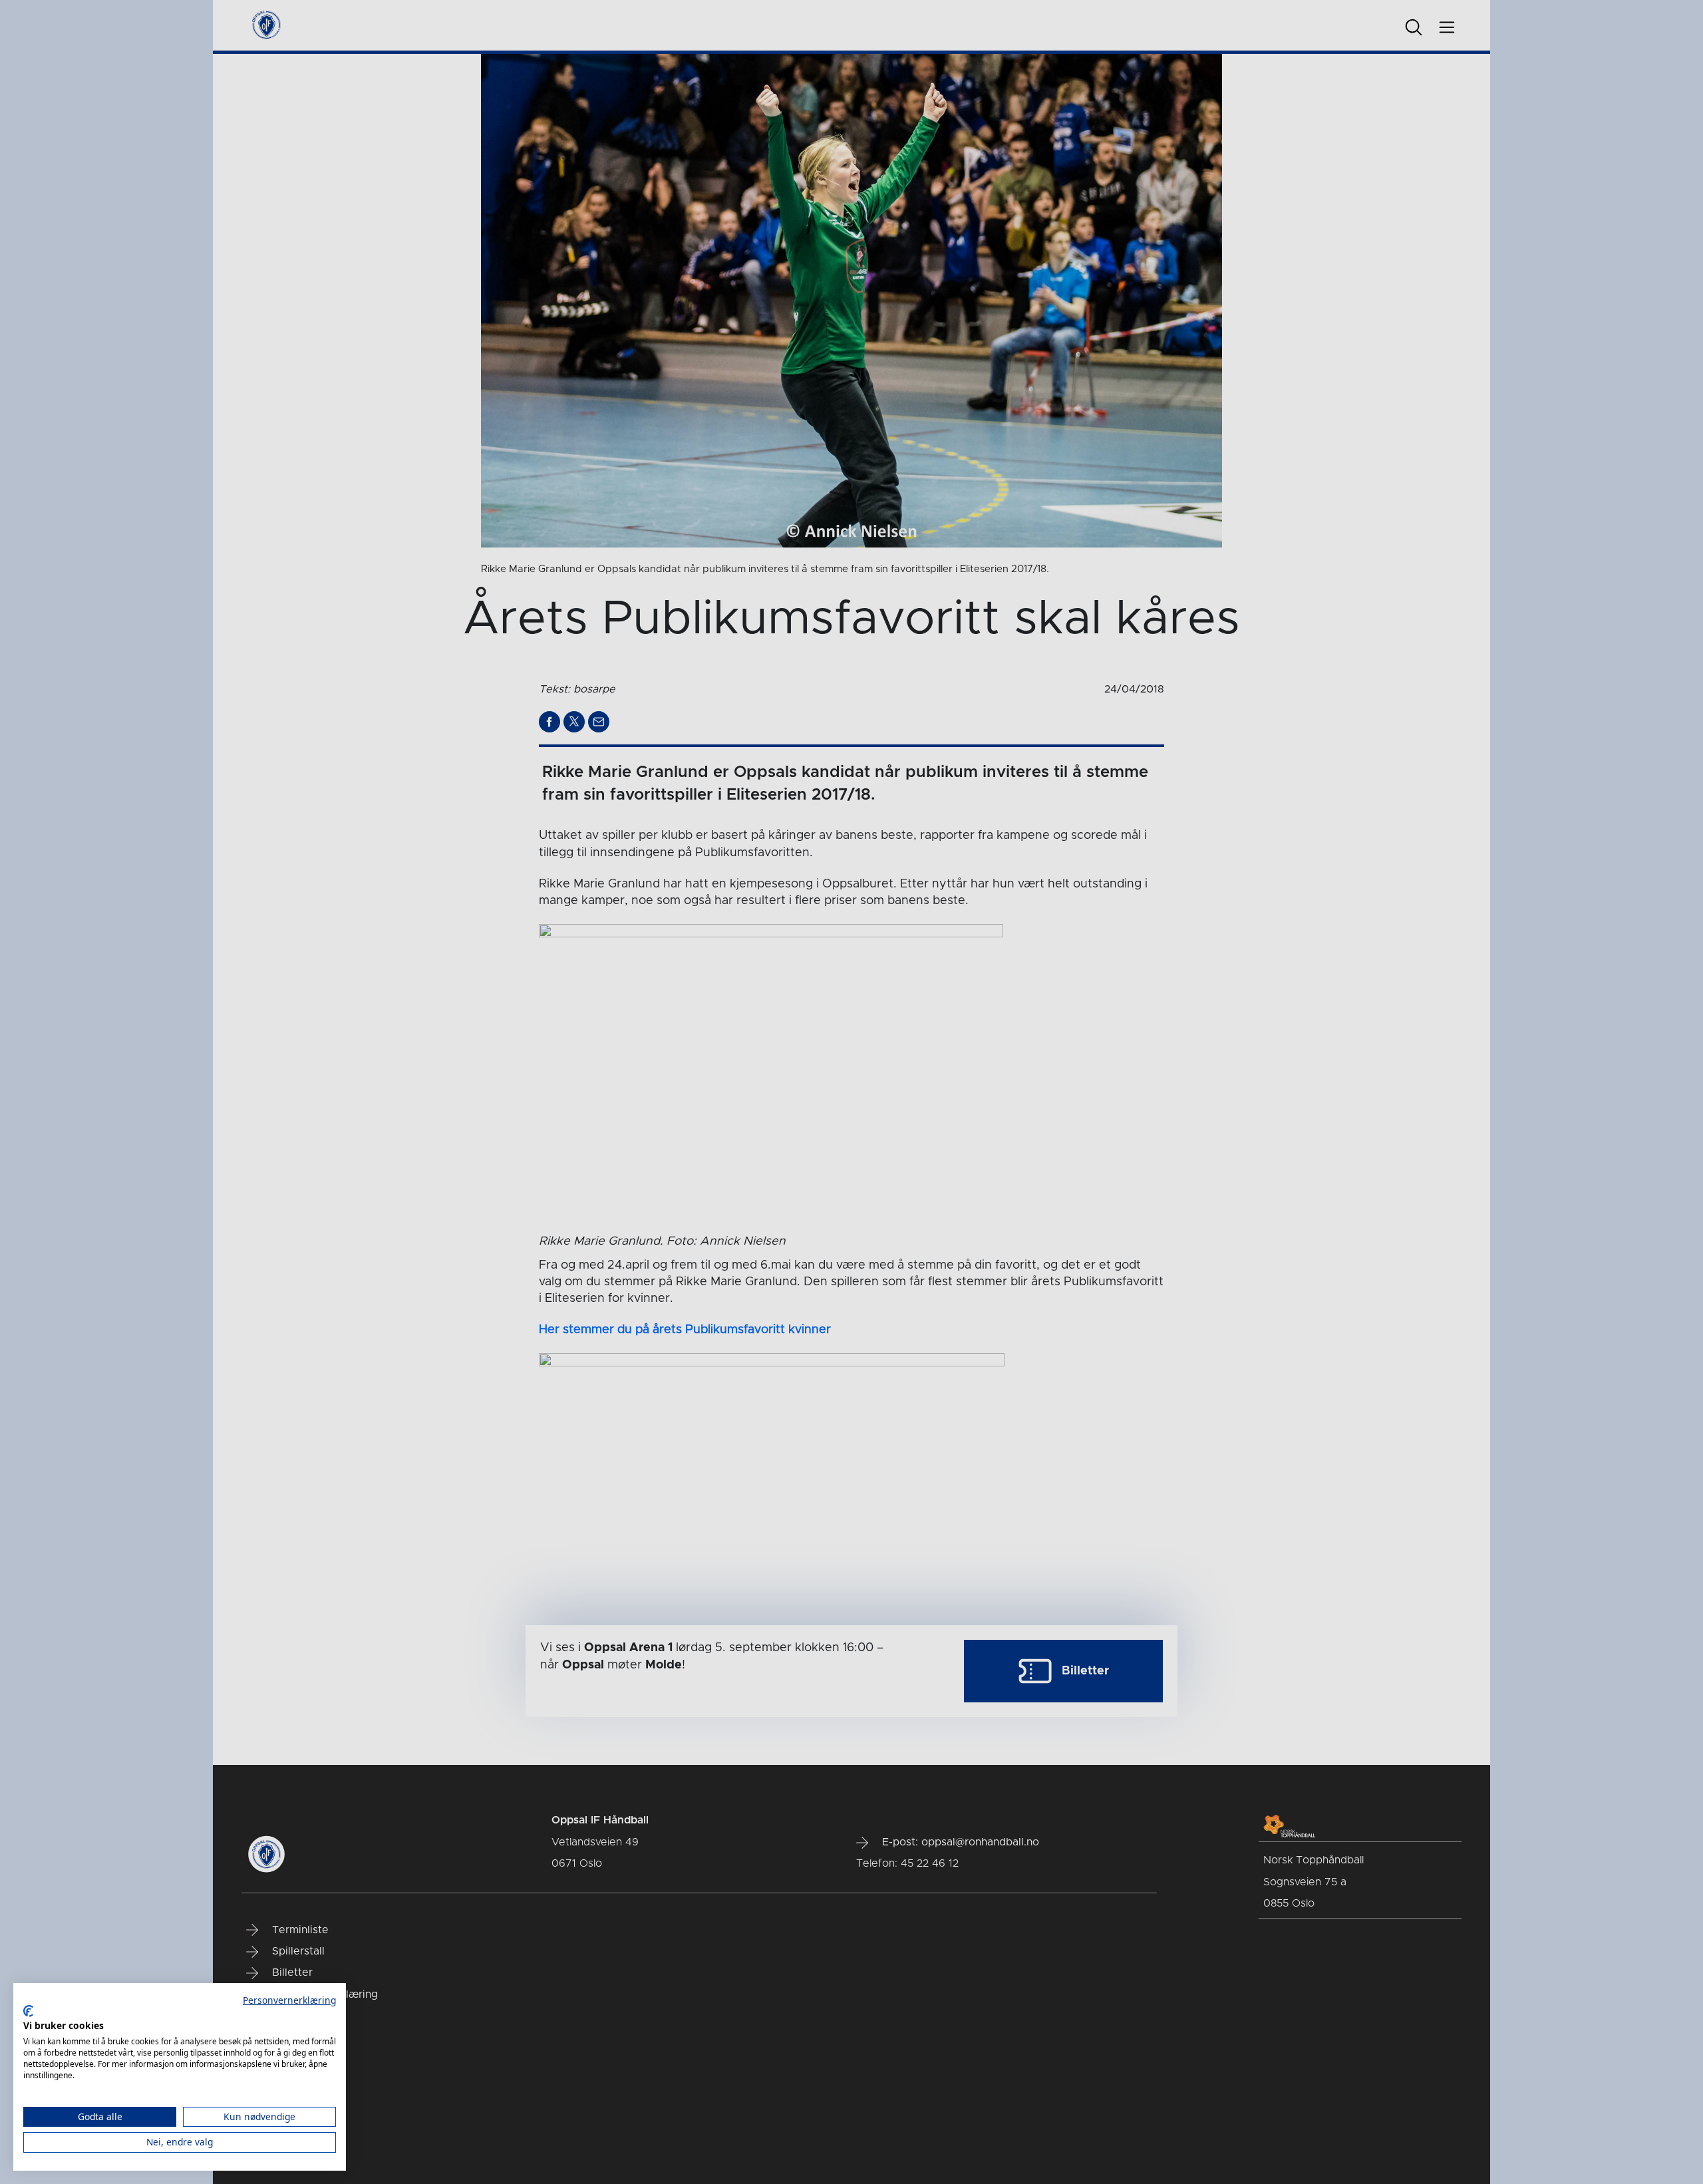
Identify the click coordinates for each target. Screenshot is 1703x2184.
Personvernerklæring (289, 2000)
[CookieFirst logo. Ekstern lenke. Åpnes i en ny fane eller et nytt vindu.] (28, 2011)
